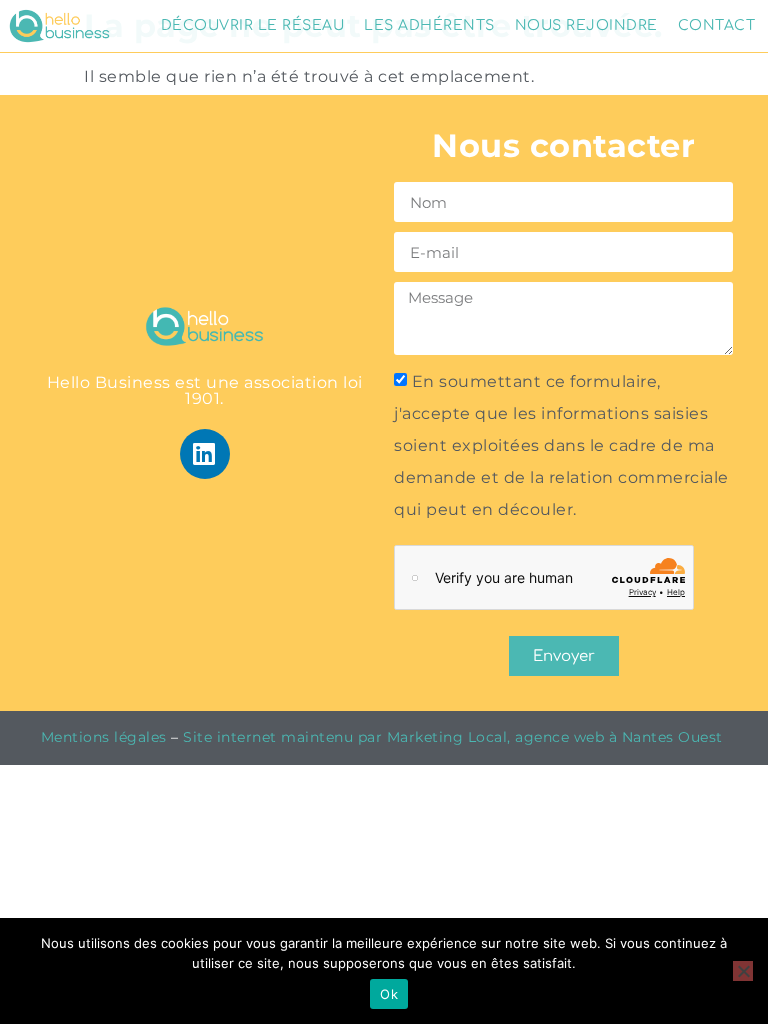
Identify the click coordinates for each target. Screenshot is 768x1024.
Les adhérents (429, 25)
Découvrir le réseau (253, 25)
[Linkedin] (205, 454)
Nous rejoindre (586, 25)
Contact (717, 25)
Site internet (230, 737)
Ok (389, 994)
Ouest (702, 737)
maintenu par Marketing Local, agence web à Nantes (479, 737)
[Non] (743, 971)
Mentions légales (104, 737)
